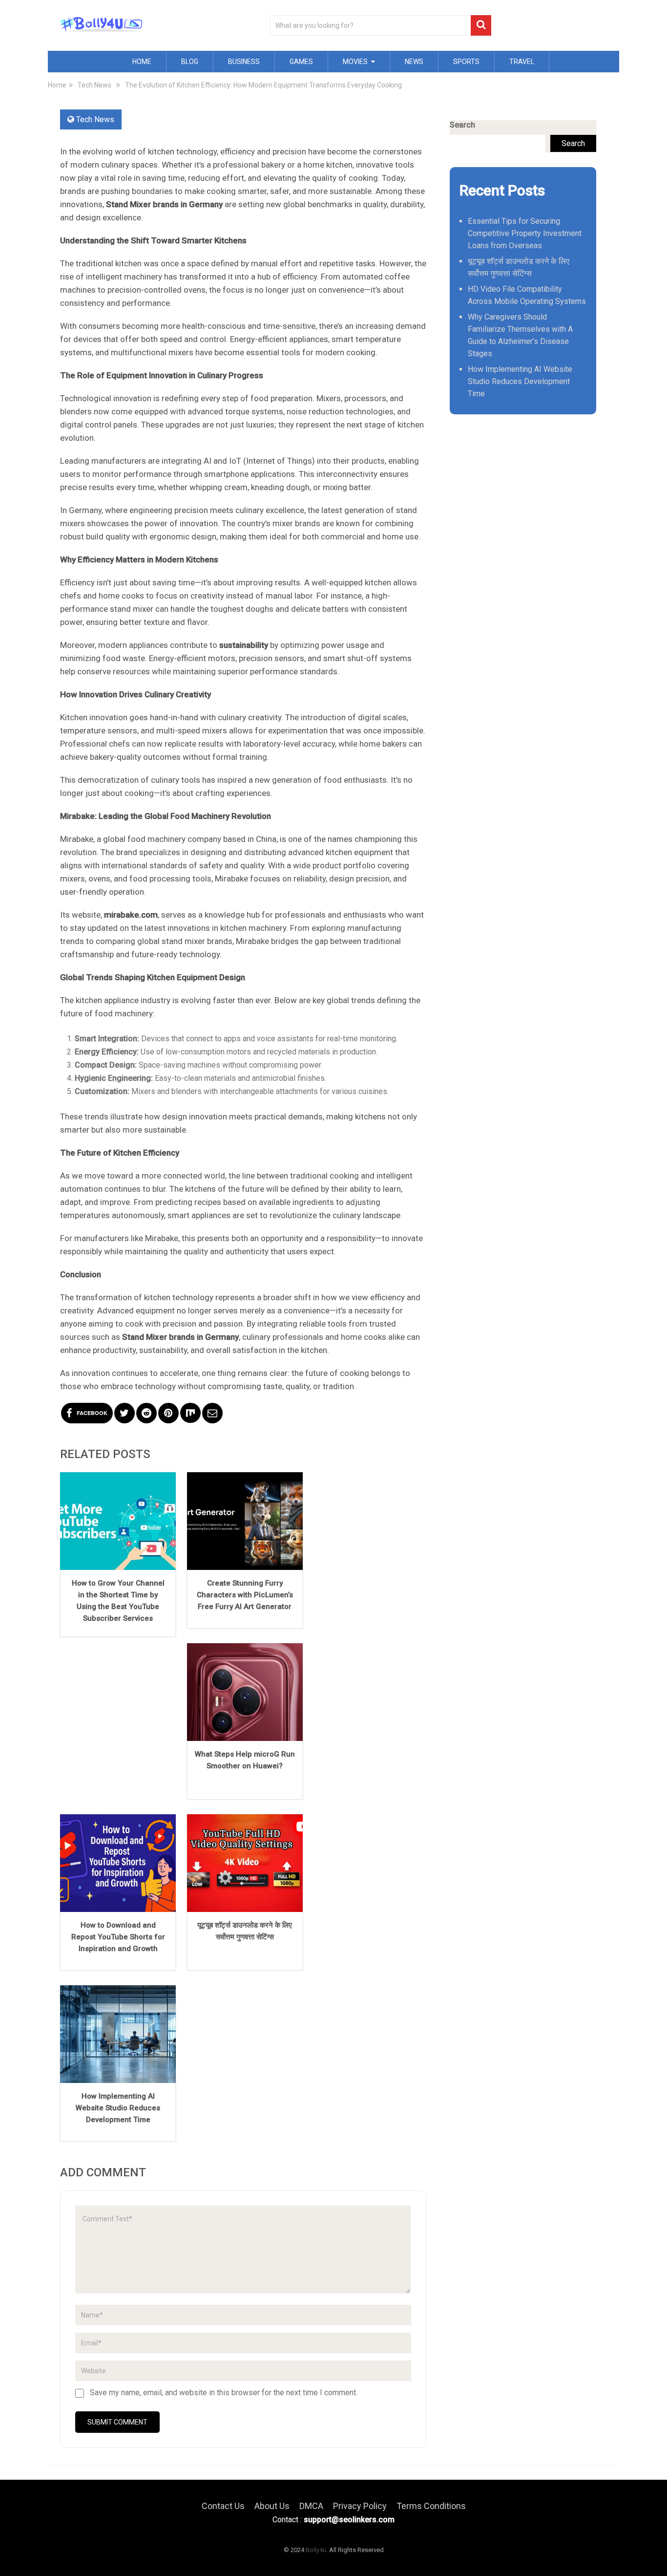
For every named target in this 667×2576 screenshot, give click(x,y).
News (414, 62)
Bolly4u (316, 2550)
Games (301, 62)
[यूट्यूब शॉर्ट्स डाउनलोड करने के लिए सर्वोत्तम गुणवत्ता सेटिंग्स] (245, 1863)
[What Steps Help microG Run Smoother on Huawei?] (245, 1692)
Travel (522, 62)
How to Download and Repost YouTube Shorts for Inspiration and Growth (118, 1937)
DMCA (311, 2506)
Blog (190, 62)
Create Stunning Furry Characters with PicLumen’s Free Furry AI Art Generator (245, 1595)
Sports (466, 62)
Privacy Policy (360, 2506)
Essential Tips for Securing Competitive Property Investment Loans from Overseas (525, 233)
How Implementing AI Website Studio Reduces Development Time (118, 2108)
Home (142, 62)
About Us (272, 2506)
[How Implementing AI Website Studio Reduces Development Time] (118, 2034)
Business (244, 62)
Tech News (95, 119)
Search (462, 125)
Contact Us (223, 2506)
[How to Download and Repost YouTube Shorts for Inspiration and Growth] (118, 1863)
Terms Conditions (431, 2506)
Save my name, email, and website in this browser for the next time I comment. (224, 2393)
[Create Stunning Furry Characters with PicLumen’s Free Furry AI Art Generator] (245, 1521)
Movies (355, 62)
